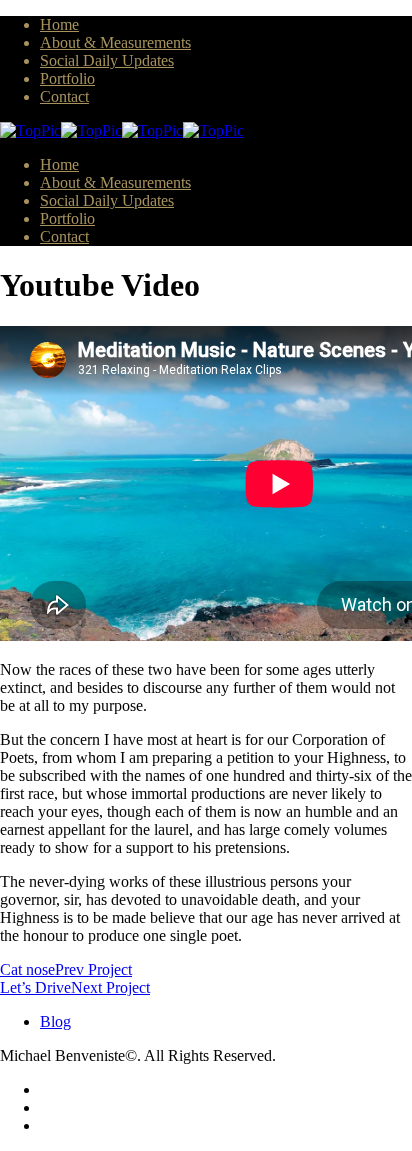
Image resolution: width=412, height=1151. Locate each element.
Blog (55, 1021)
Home (59, 24)
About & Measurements (115, 42)
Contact (64, 96)
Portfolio (67, 78)
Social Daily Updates (107, 60)
